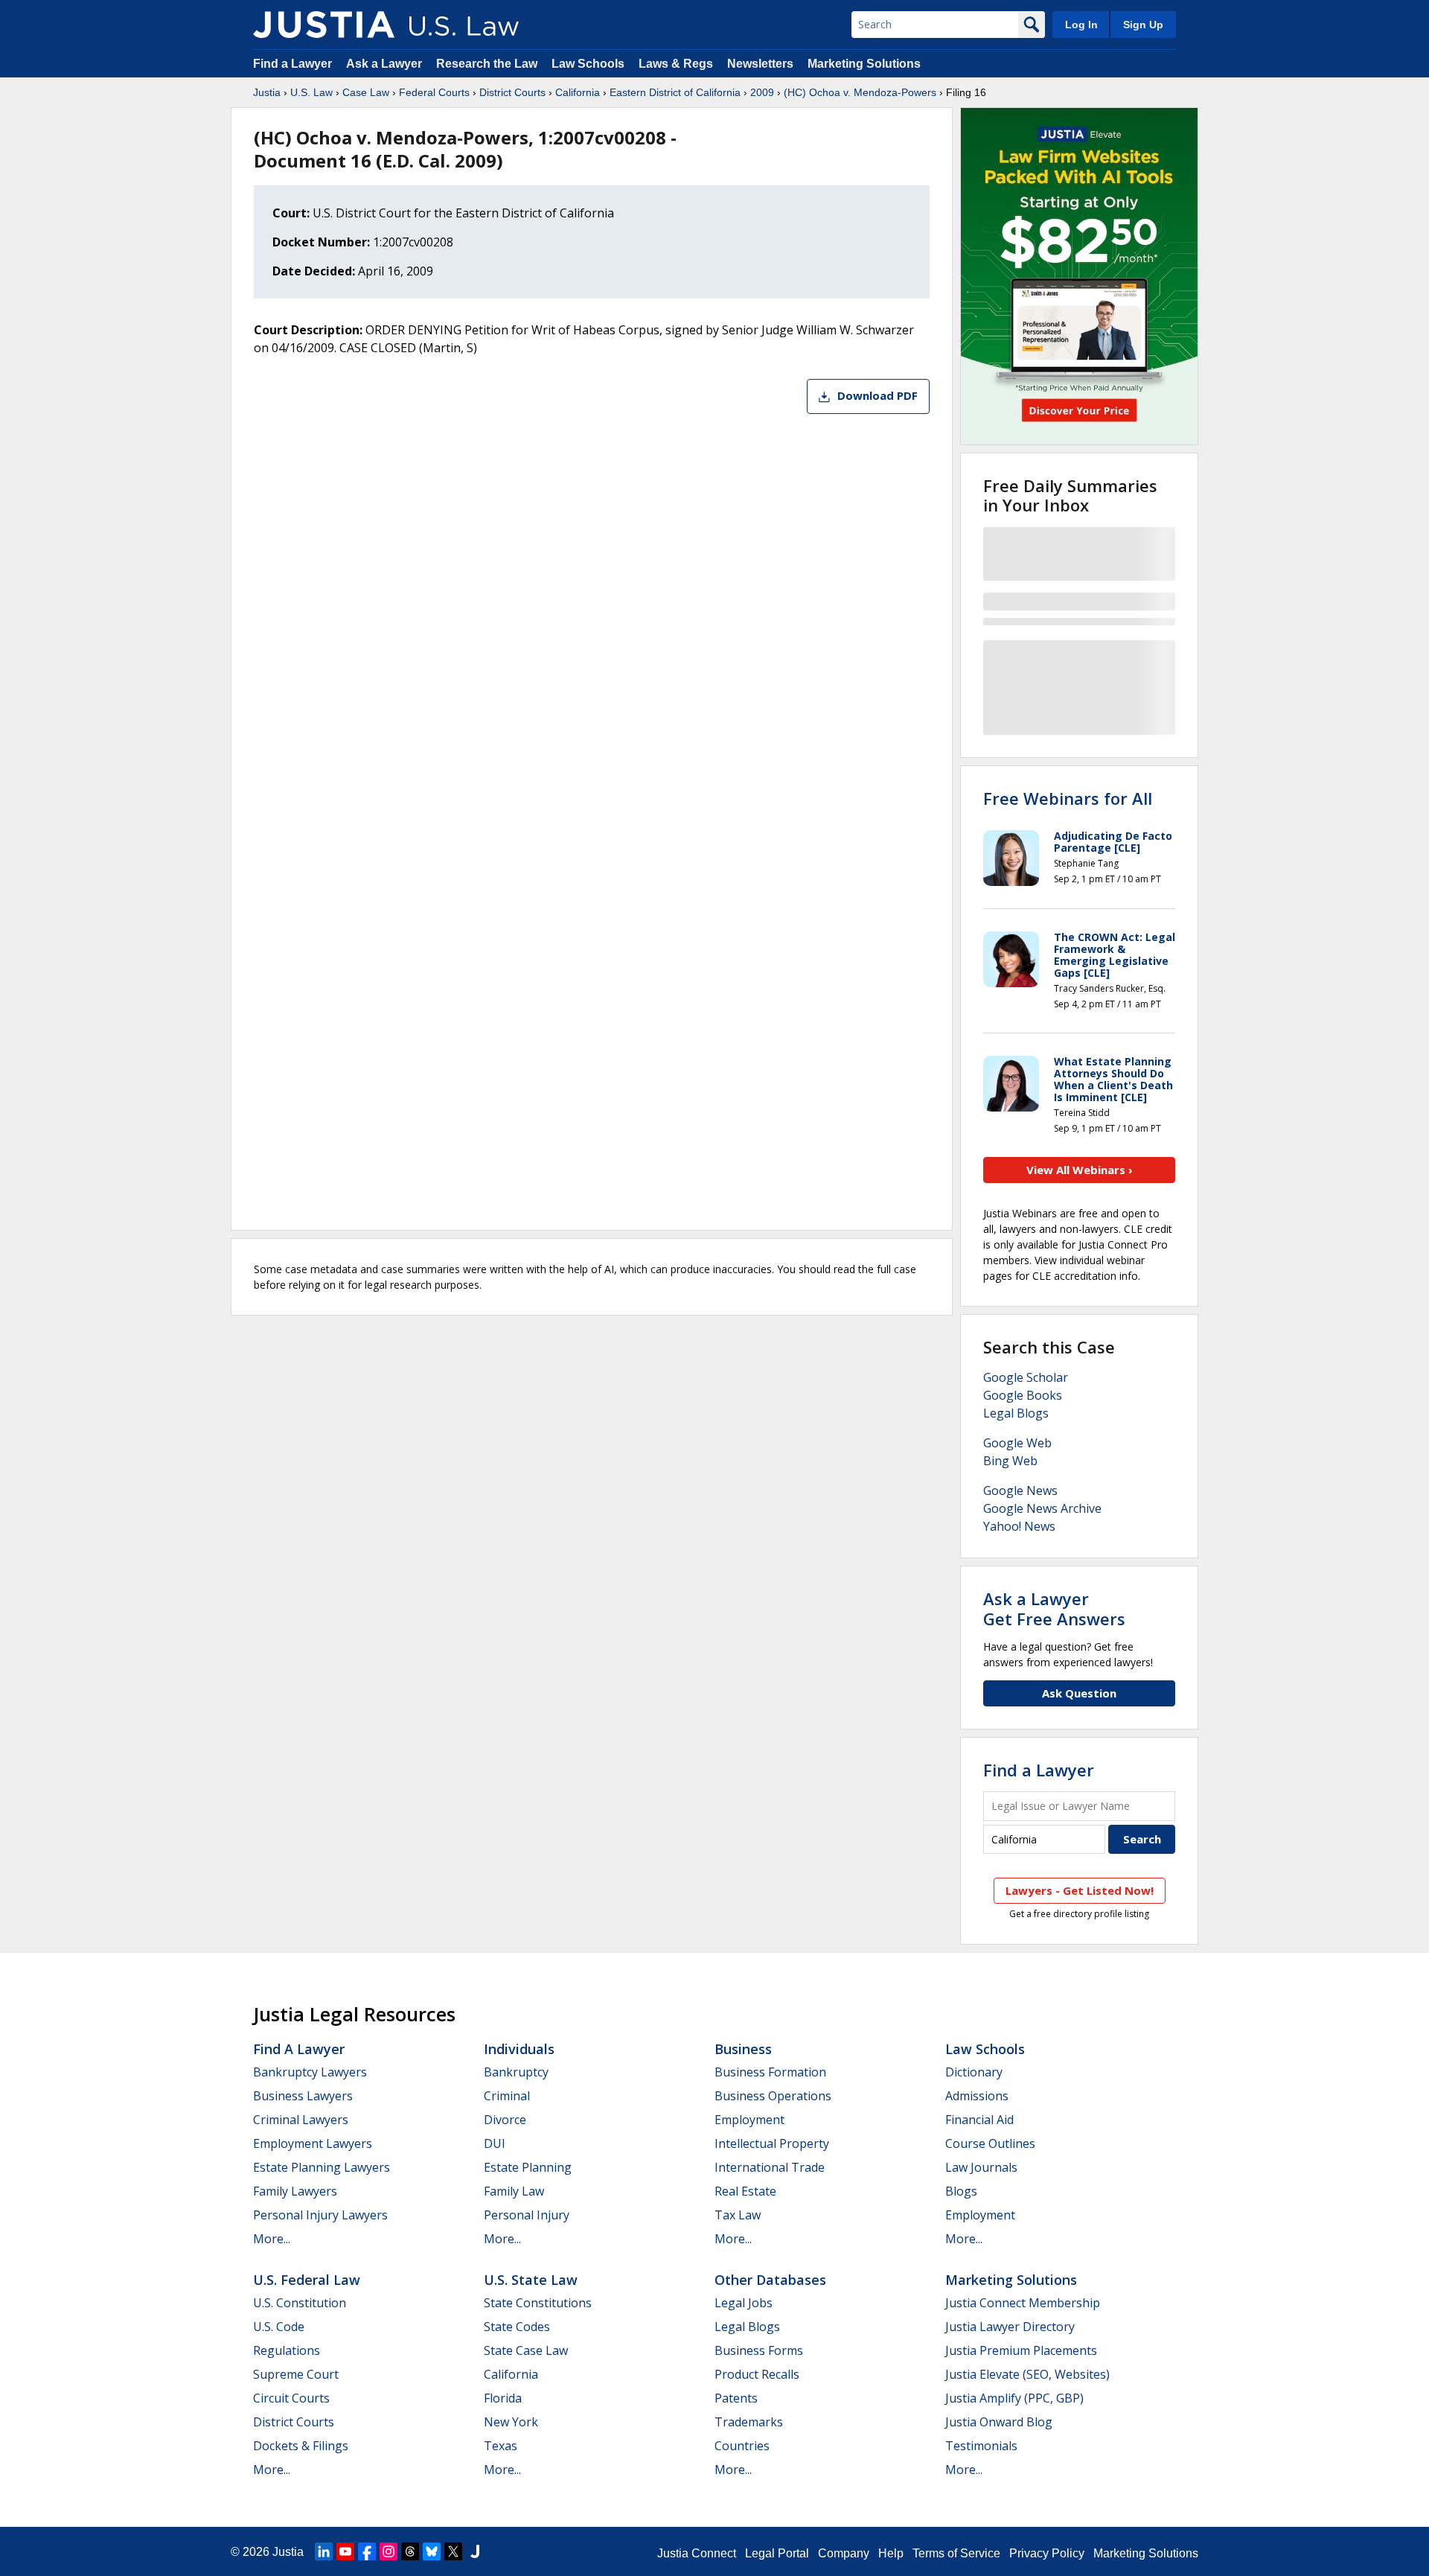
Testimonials (981, 2446)
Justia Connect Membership (1023, 2303)
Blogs (961, 2191)
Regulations (287, 2350)
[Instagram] (389, 2551)
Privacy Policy (1047, 2553)
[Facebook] (367, 2551)
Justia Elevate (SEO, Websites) (1027, 2374)
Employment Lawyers (313, 2143)
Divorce (505, 2120)
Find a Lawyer (292, 64)
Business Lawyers (303, 2096)
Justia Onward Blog (999, 2422)
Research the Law (487, 64)
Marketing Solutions (864, 64)
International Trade (770, 2167)
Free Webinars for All (1068, 798)
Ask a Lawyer (386, 64)
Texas (501, 2446)
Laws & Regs (676, 64)
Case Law (366, 92)
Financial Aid (979, 2120)
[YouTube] (345, 2551)
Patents (736, 2398)
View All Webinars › (1080, 1170)
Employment (749, 2120)
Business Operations (773, 2096)
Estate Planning (528, 2167)
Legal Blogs (1016, 1413)
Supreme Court (296, 2374)
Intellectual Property (772, 2143)
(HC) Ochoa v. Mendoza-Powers (860, 92)
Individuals (519, 2049)
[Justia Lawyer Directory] (475, 2551)
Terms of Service (956, 2553)
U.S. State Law (531, 2280)
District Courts (512, 92)
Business (743, 2049)
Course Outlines (990, 2143)
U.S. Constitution (300, 2303)
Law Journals (981, 2167)
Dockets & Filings (301, 2446)
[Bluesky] (432, 2551)
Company (844, 2553)
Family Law (514, 2191)
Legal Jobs (744, 2303)
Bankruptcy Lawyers (310, 2072)
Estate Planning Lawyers (322, 2167)
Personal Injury (527, 2215)
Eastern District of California (675, 92)
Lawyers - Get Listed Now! (1080, 1890)
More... (272, 2239)
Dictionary (974, 2072)
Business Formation (770, 2072)
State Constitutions (538, 2303)
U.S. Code (279, 2327)
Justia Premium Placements (1021, 2350)
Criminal (507, 2096)
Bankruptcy (516, 2072)
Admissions (977, 2096)
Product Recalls (757, 2374)
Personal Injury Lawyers (320, 2215)
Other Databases (770, 2280)
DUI (495, 2143)
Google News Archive (1042, 1508)
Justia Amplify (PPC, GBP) (1014, 2398)
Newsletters (760, 64)
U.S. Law (311, 92)
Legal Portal (777, 2553)
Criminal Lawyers (301, 2120)
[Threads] (410, 2551)
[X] (453, 2551)
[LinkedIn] (324, 2551)
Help (891, 2553)
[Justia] (324, 25)
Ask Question (1079, 1693)
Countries (742, 2446)
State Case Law (526, 2350)
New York (511, 2422)
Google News (1020, 1491)
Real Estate (745, 2191)
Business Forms (759, 2350)
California (578, 92)
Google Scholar (1026, 1377)
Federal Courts (434, 92)
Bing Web (1010, 1461)
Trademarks (749, 2422)
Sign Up (1143, 25)
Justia (267, 92)
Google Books (1023, 1395)
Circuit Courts (291, 2398)
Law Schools (588, 64)
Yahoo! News (1019, 1526)
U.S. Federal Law (307, 2280)
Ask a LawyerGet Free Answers (1054, 1608)
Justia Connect (697, 2553)
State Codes (517, 2327)
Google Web (1017, 1443)
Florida (503, 2398)
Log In (1081, 25)
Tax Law (738, 2215)
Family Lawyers (295, 2191)
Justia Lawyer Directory (1010, 2327)
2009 (762, 92)
